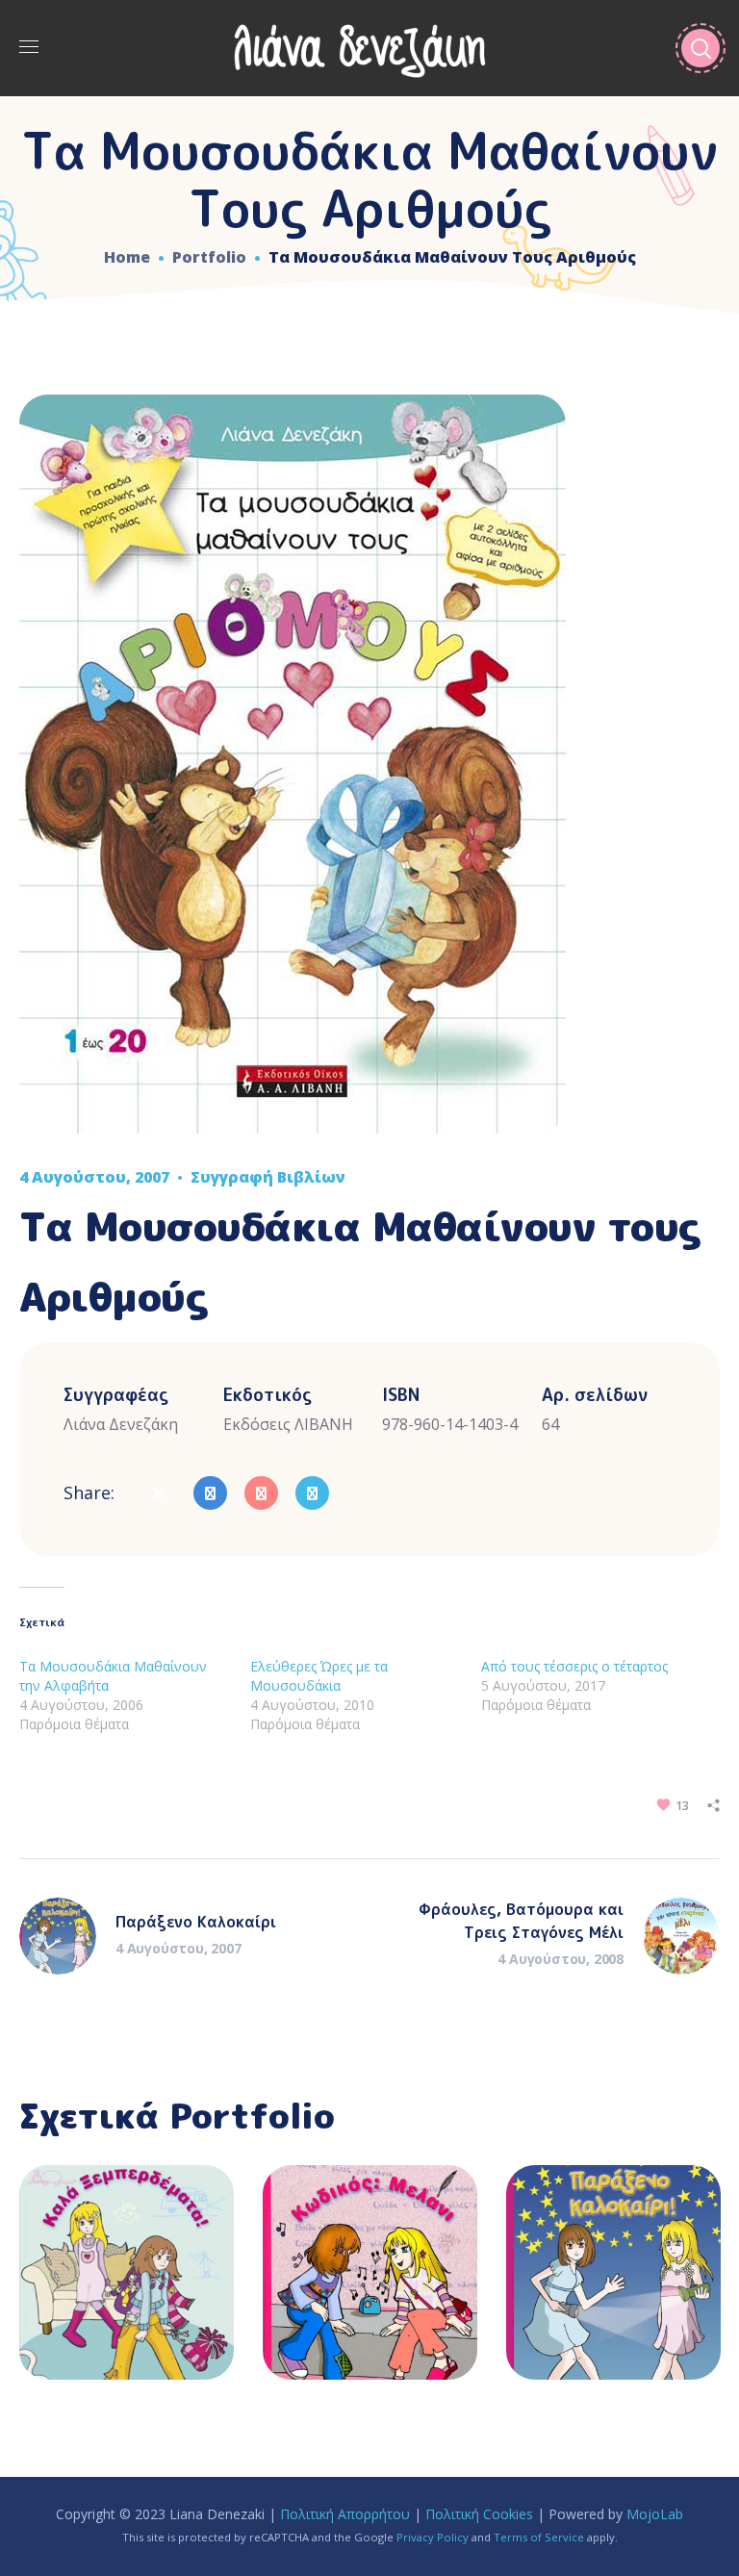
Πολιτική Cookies (479, 2514)
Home (127, 257)
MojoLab (655, 2514)
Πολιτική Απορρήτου (345, 2514)
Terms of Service (539, 2537)
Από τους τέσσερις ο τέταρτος (574, 1666)
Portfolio (209, 257)
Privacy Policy (433, 2537)
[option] (127, 2287)
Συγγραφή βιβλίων (268, 1177)
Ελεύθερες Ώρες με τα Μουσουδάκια (319, 1676)
